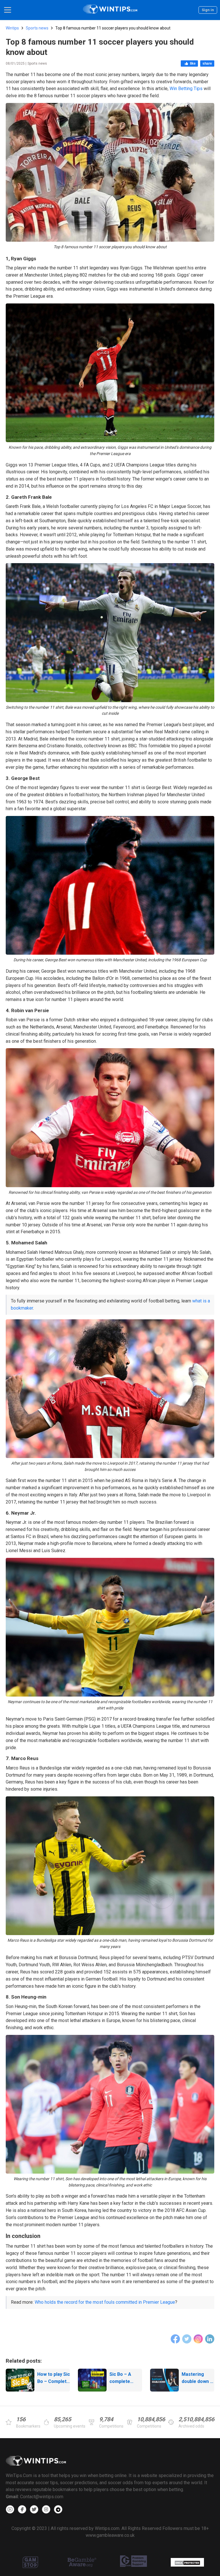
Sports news (37, 28)
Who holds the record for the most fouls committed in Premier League (105, 2302)
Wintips (12, 28)
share (207, 63)
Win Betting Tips (186, 89)
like (193, 63)
